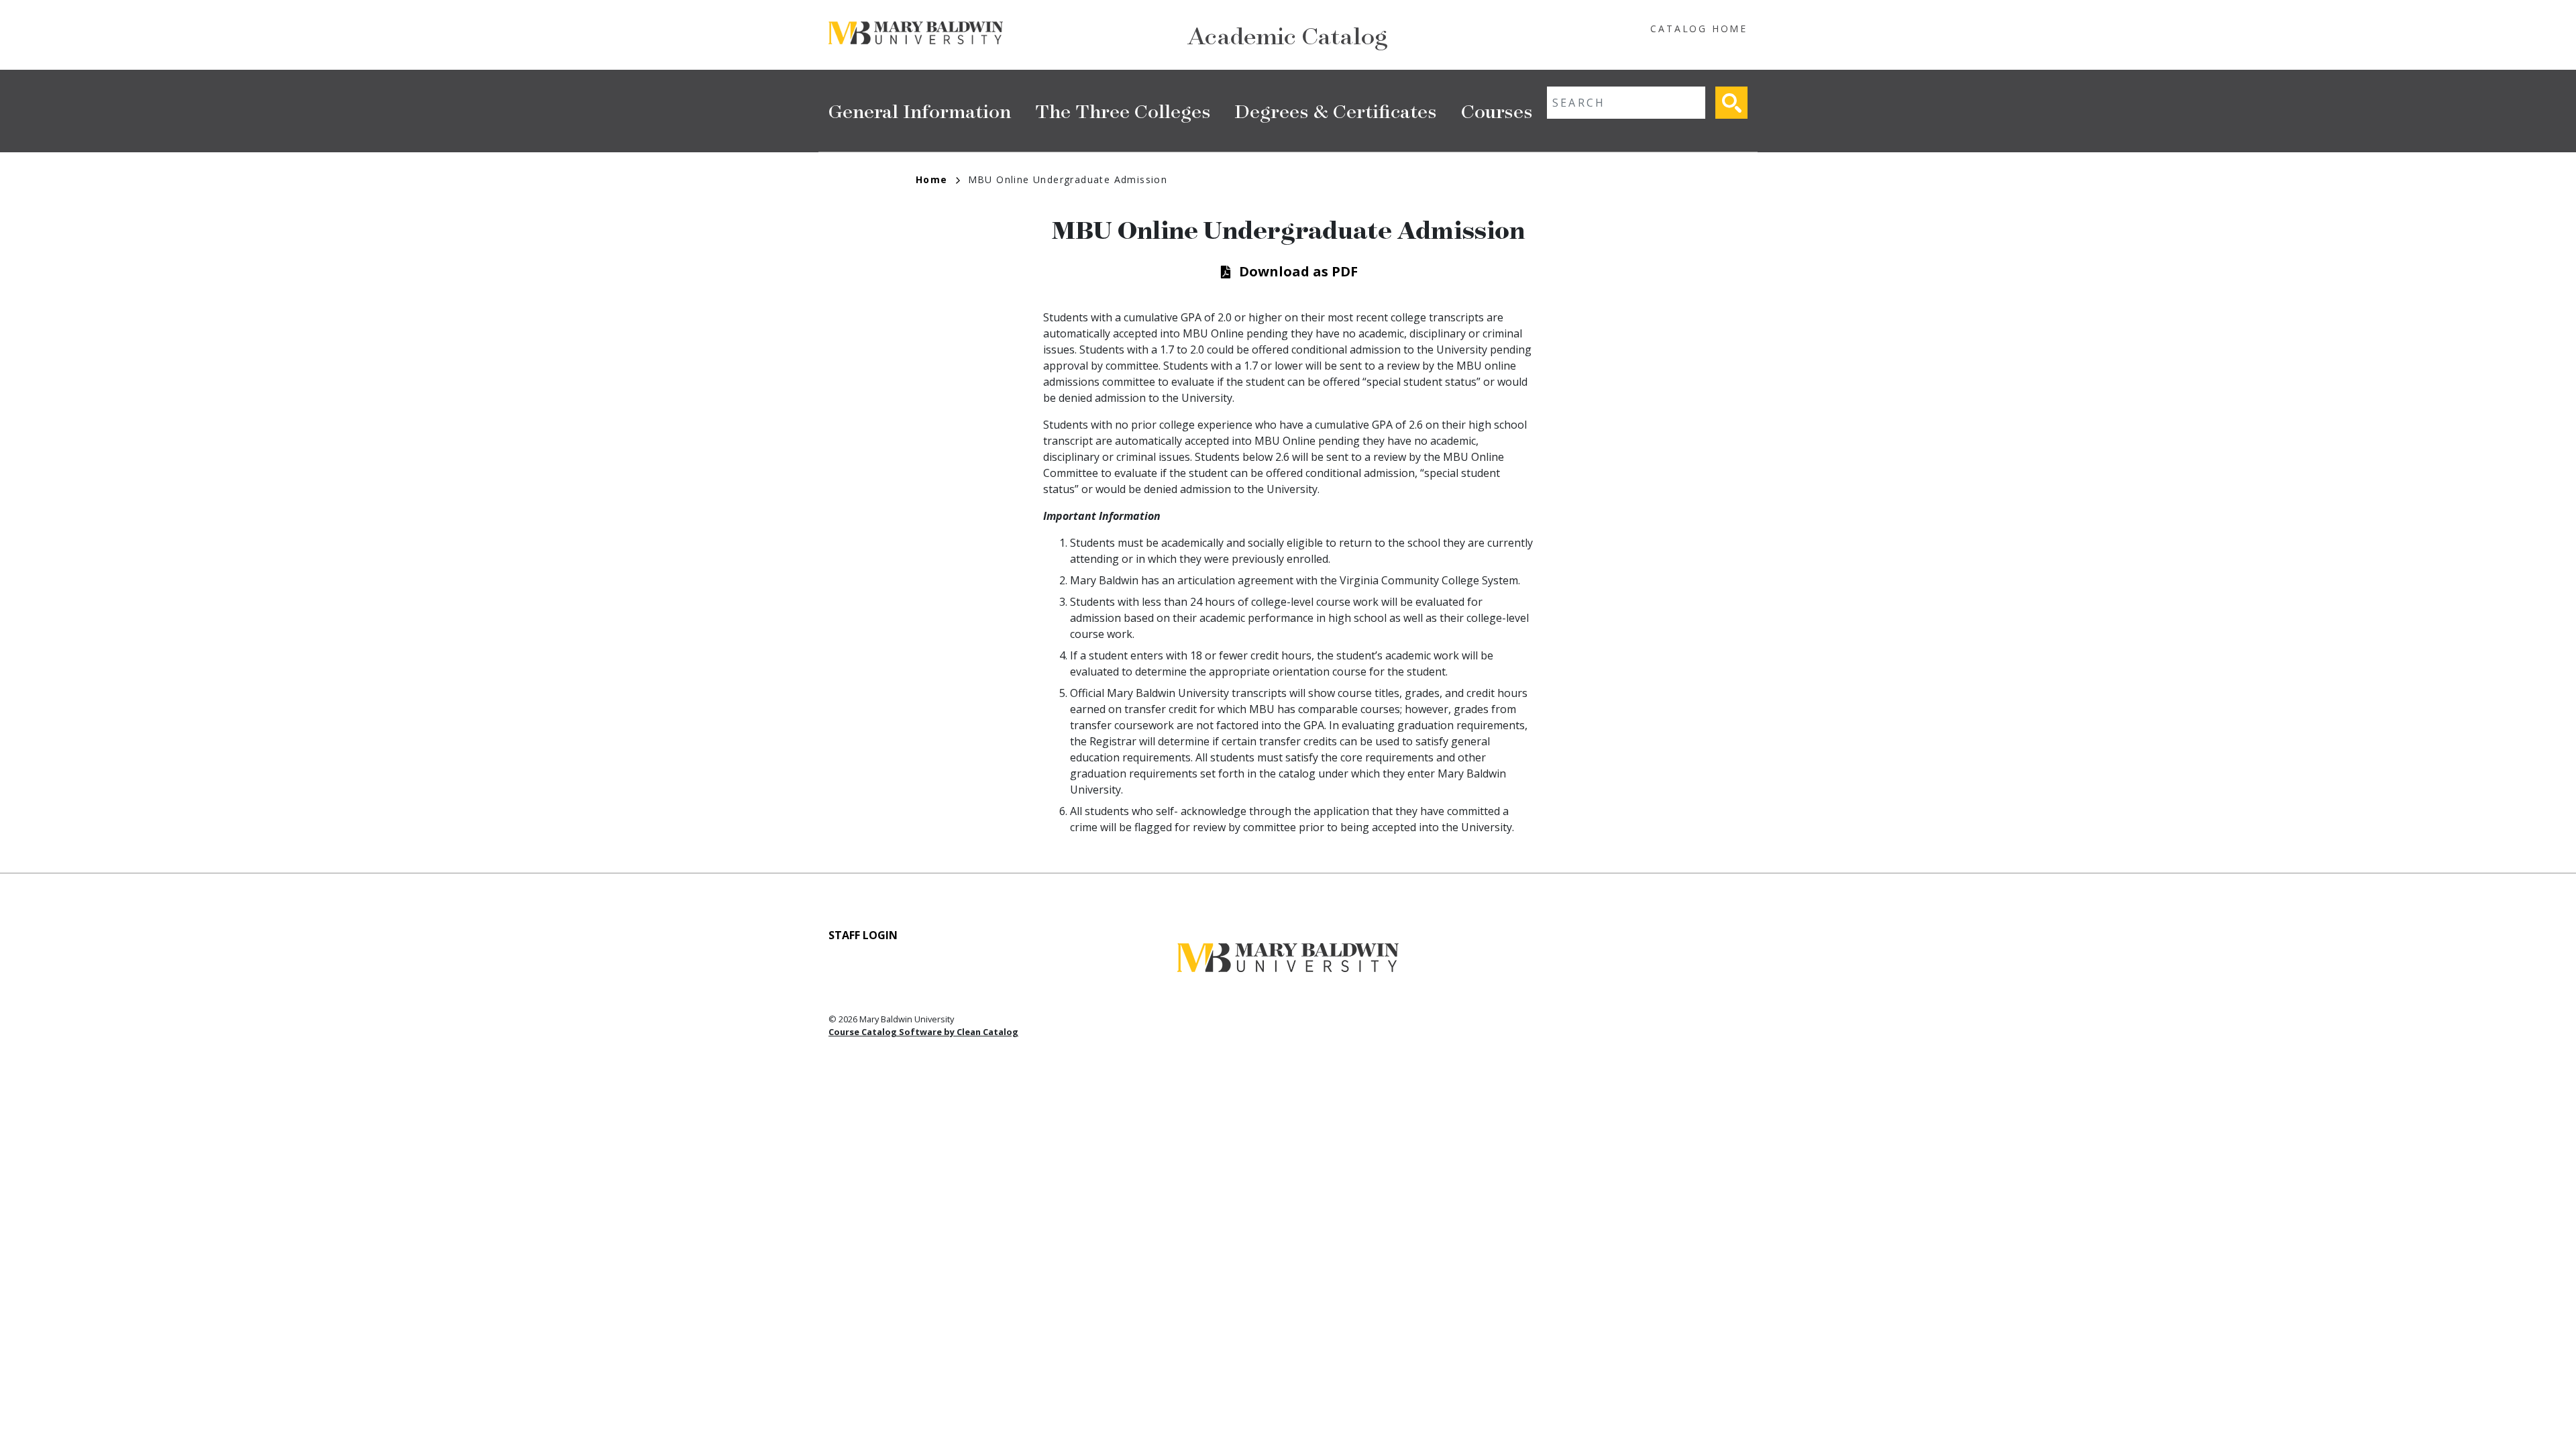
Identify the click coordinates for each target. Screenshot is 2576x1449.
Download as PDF (1298, 271)
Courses (1497, 110)
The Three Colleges (1123, 110)
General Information (920, 110)
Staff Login (863, 935)
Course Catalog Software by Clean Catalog (923, 1032)
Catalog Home (1699, 29)
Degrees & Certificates (1336, 110)
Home (932, 179)
